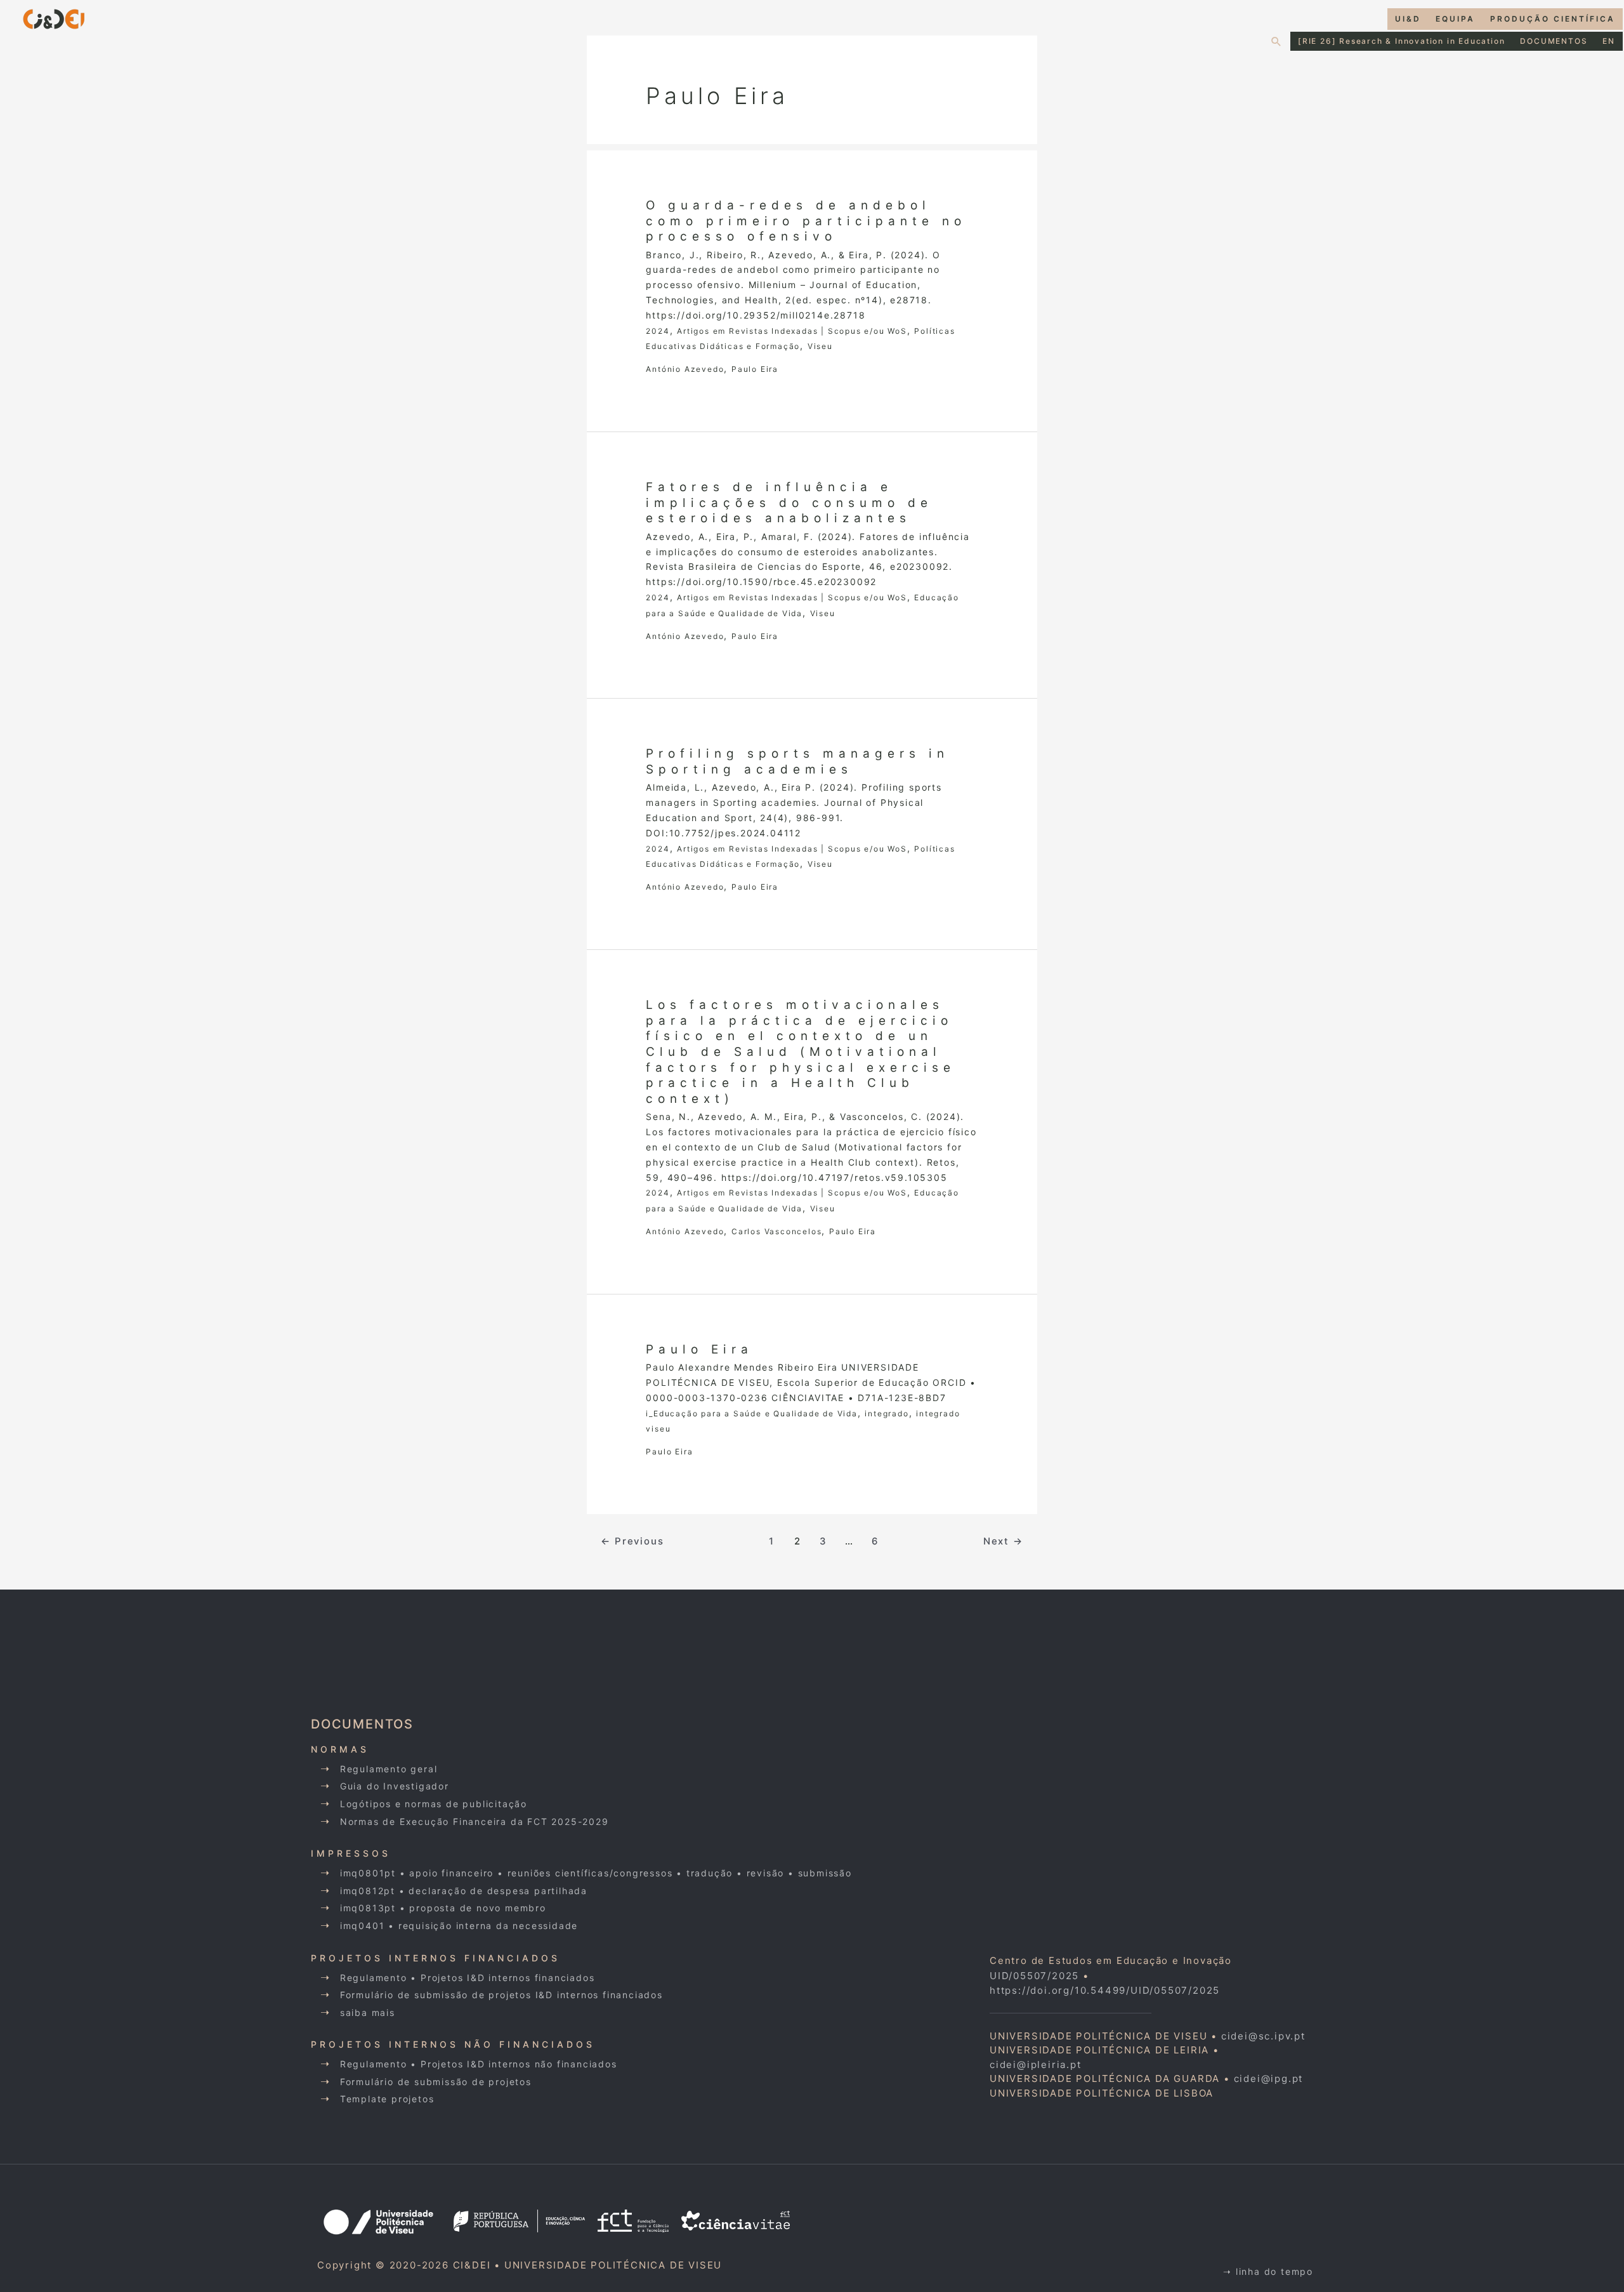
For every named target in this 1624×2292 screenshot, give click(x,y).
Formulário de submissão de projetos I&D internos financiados (501, 1995)
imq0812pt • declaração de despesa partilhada (464, 1891)
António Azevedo (685, 369)
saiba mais (368, 2012)
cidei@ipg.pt (1269, 2078)
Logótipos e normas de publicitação (434, 1804)
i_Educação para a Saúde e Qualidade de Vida (751, 1413)
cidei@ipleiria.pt (1036, 2065)
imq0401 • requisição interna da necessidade (459, 1926)
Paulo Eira (755, 369)
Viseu (820, 346)
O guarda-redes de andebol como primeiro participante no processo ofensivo (806, 221)
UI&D (1408, 19)
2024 (658, 331)
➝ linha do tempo (1268, 2271)
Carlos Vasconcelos (776, 1231)
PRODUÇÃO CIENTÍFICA (1553, 19)
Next (1003, 1541)
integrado (887, 1413)
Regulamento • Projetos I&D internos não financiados (479, 2064)
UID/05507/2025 (1034, 1976)
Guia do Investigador (395, 1786)
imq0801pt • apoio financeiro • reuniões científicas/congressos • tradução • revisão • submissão (596, 1873)
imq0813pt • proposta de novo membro (443, 1908)
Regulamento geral (389, 1769)
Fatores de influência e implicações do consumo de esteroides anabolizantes (789, 503)
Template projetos (387, 2099)
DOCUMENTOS (1554, 41)
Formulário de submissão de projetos (436, 2082)
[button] (1277, 41)
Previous (632, 1541)
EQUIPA (1455, 19)
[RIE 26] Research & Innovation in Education (1401, 41)
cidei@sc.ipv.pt (1263, 2036)
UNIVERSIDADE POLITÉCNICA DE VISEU (613, 2265)
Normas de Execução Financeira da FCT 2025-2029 (475, 1821)
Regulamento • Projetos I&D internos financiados (468, 1978)
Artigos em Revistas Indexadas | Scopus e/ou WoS (792, 331)
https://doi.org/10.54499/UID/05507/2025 (1105, 1990)
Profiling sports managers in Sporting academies (797, 761)
